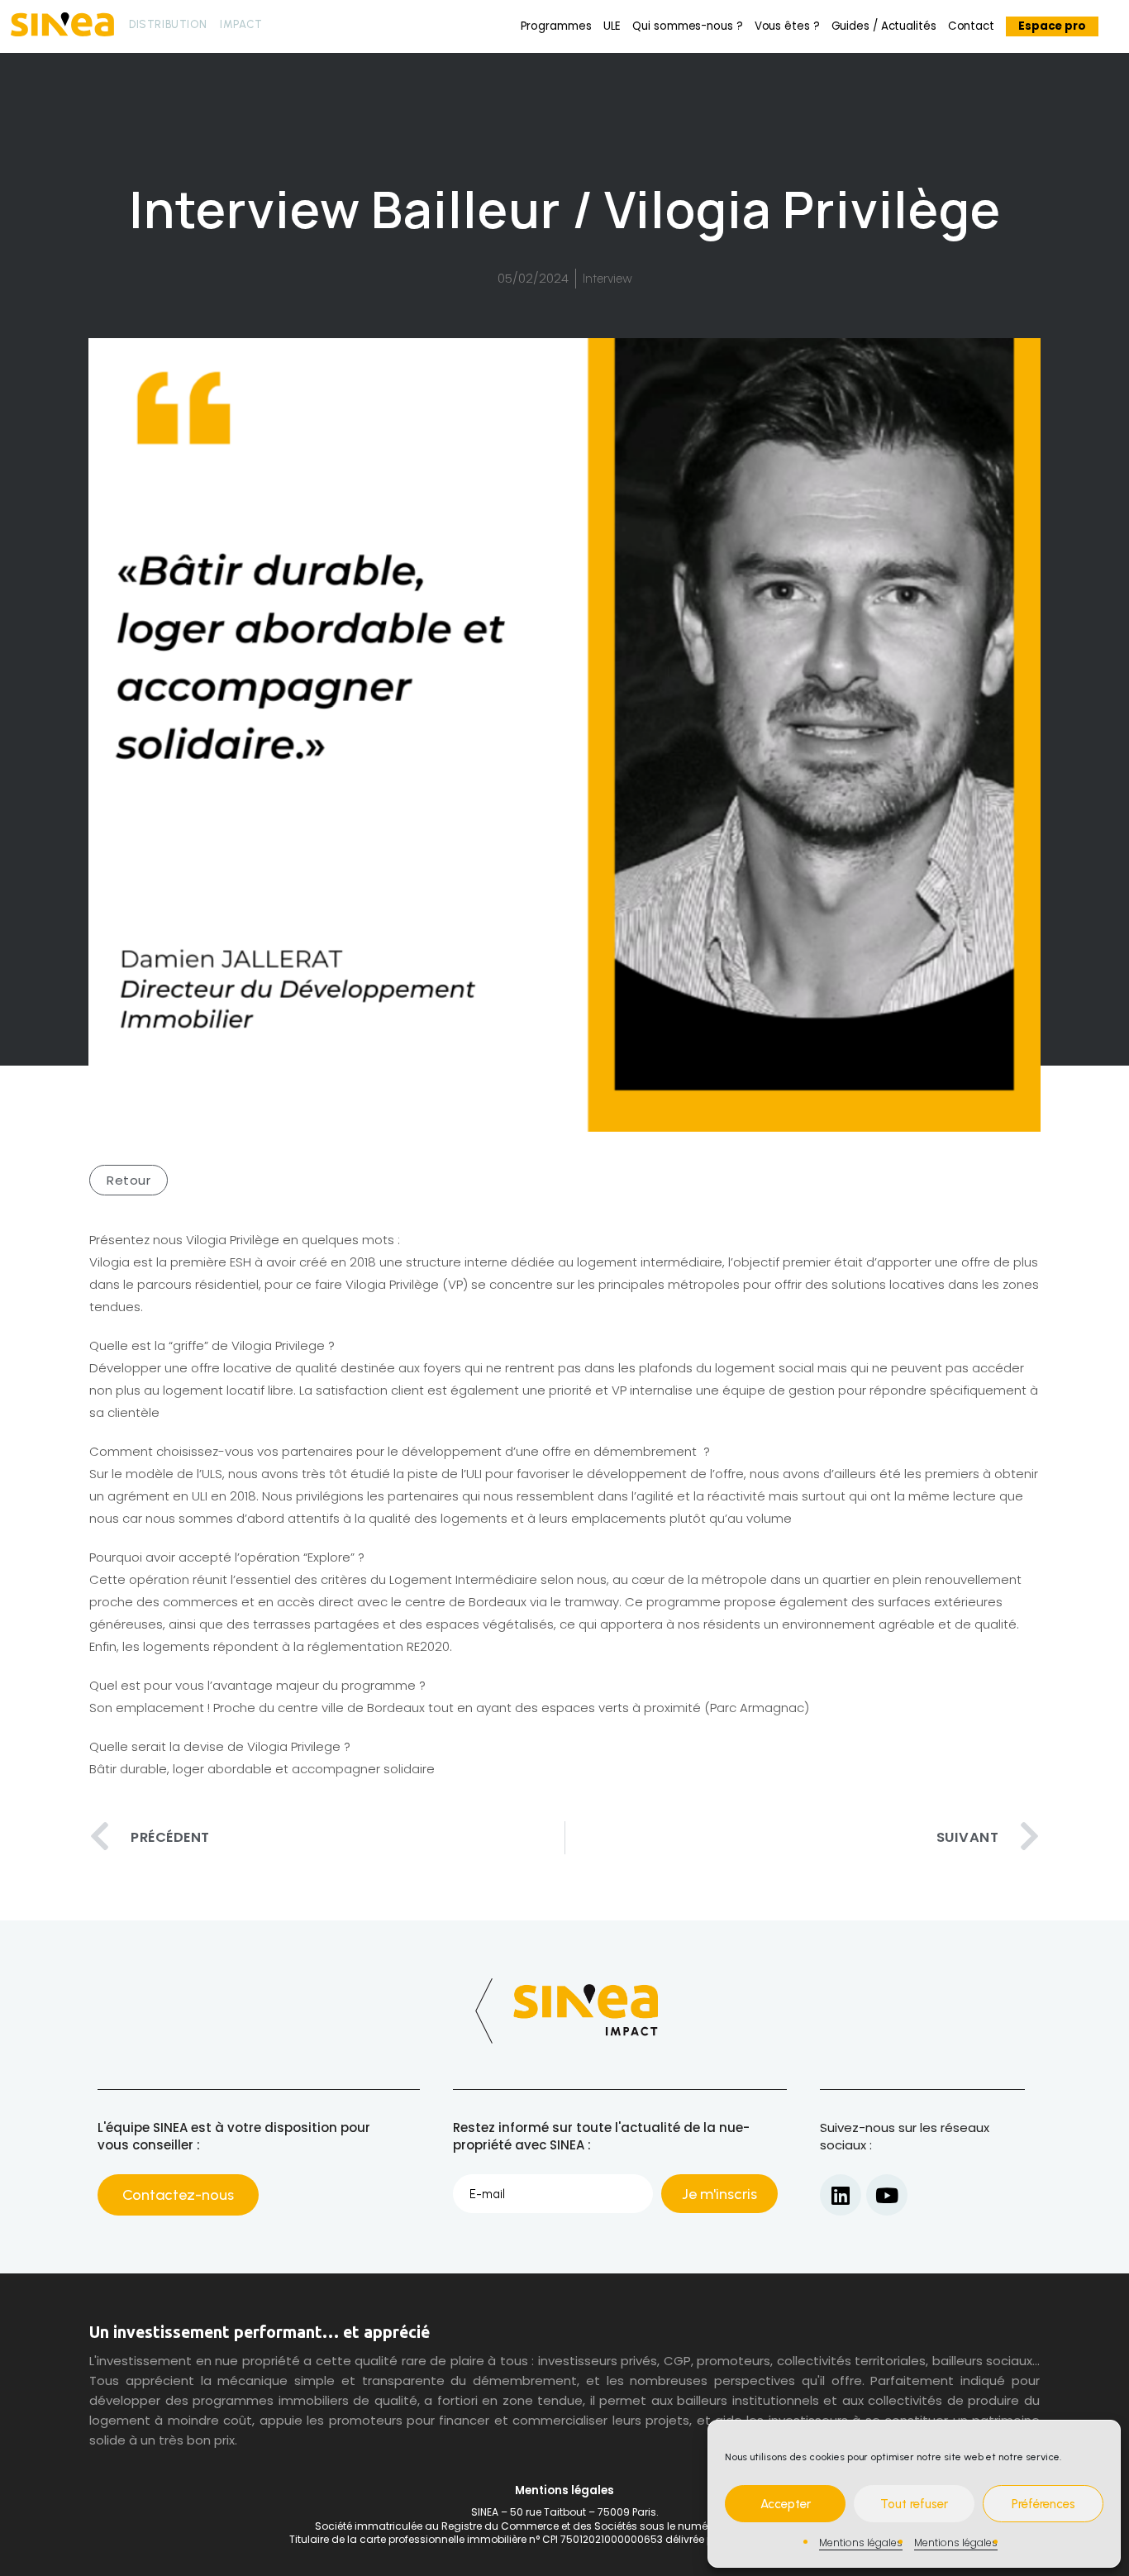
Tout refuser (914, 2504)
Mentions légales (861, 2543)
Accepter (786, 2504)
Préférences (1043, 2504)
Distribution (168, 24)
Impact (241, 24)
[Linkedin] (841, 2195)
